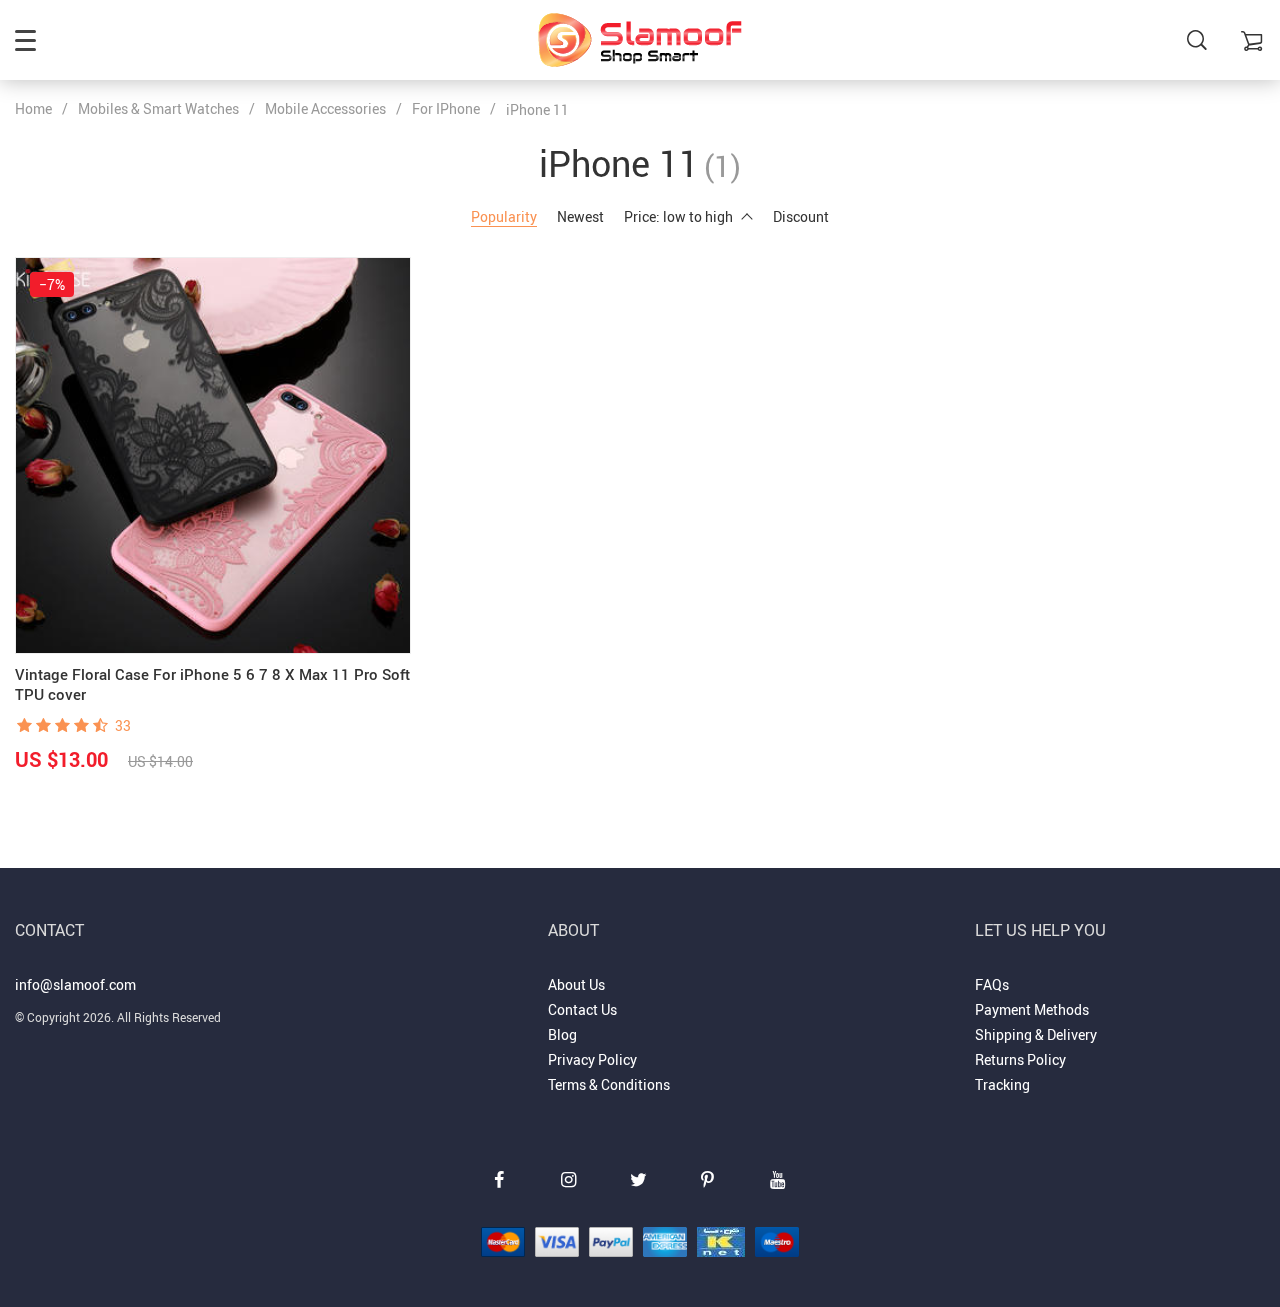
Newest (580, 216)
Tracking (1002, 1084)
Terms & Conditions (609, 1084)
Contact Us (582, 1009)
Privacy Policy (592, 1059)
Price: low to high (678, 216)
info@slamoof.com (75, 984)
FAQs (992, 984)
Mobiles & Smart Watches (158, 108)
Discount (801, 216)
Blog (562, 1034)
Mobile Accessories (325, 108)
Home (33, 108)
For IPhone (446, 108)
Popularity (504, 216)
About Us (576, 984)
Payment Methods (1032, 1009)
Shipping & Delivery (1036, 1034)
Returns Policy (1020, 1059)
